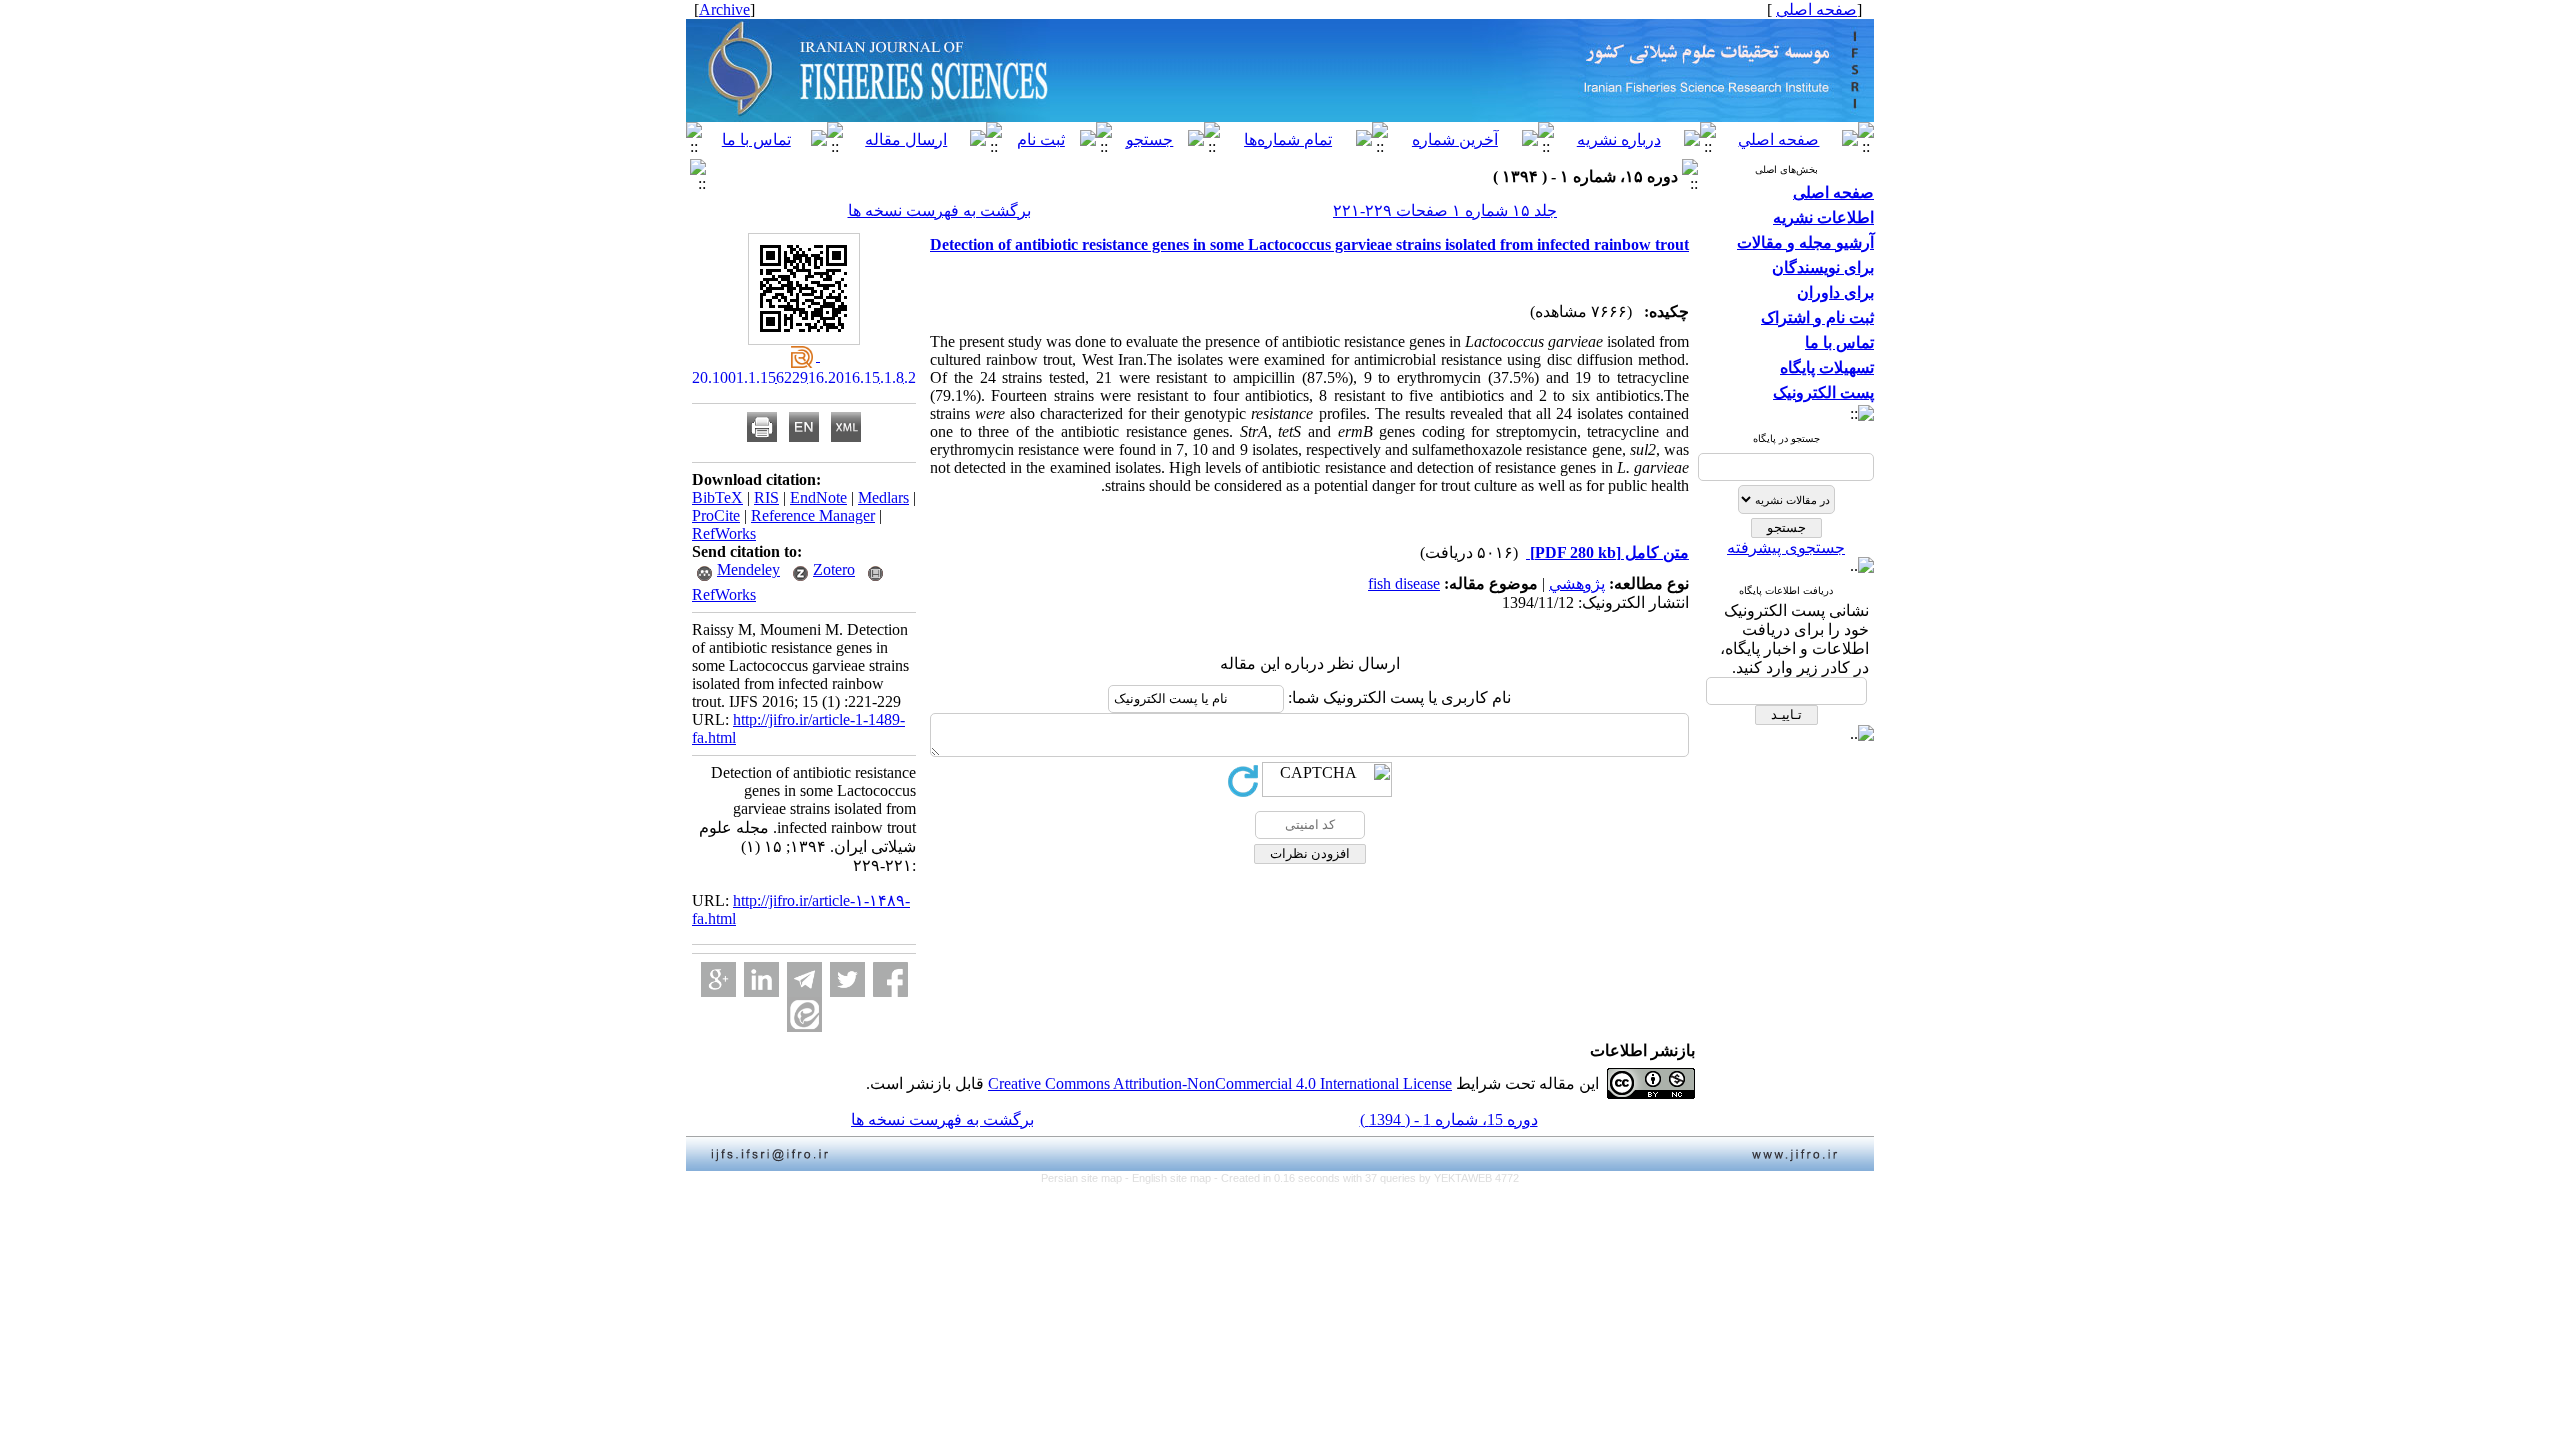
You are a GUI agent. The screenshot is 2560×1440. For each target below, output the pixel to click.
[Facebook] (890, 979)
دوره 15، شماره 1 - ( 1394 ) (1449, 1119)
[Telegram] (804, 979)
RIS (766, 497)
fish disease (1404, 583)
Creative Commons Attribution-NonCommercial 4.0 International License (1220, 1083)
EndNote (818, 497)
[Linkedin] (761, 979)
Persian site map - (1086, 1178)
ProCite (716, 515)
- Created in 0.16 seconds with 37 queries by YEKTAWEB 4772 (1366, 1178)
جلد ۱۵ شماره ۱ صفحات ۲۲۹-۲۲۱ (1445, 210)
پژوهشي (1577, 583)
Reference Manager (813, 515)
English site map (1173, 1178)
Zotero (834, 569)
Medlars (883, 497)
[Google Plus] (718, 979)
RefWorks (724, 533)
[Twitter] (847, 979)
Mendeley (748, 569)
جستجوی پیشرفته (1786, 547)
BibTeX (717, 497)
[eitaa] (804, 1014)
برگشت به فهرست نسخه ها (939, 210)
